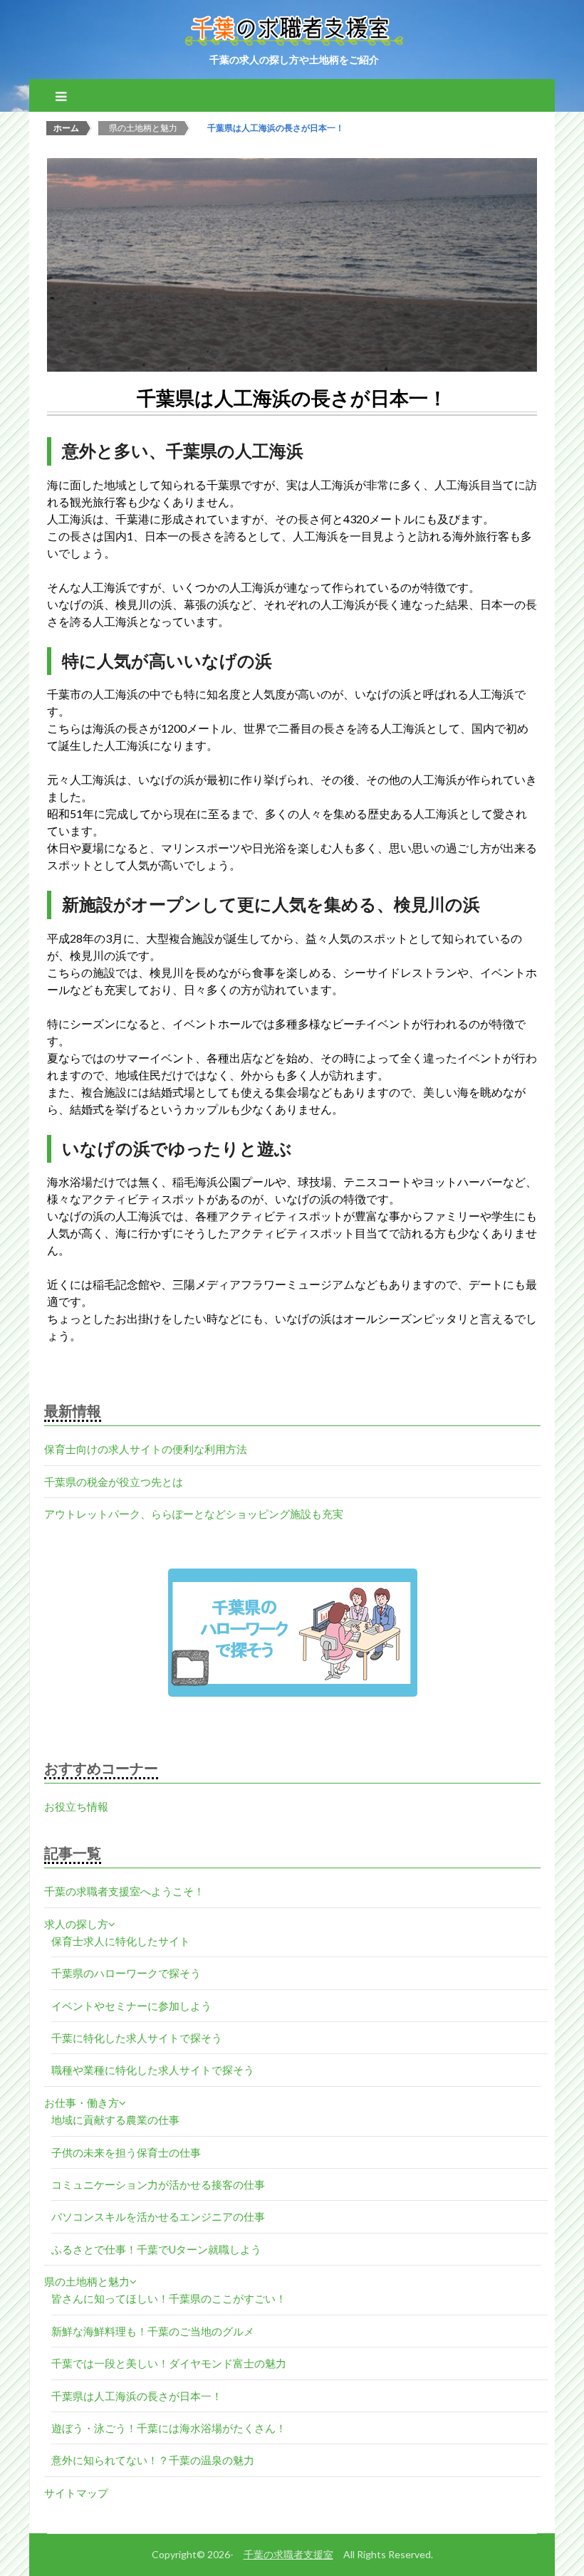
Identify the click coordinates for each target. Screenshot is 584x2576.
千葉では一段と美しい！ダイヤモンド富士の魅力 (169, 2363)
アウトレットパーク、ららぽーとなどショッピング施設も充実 (194, 1514)
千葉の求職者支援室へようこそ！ (124, 1891)
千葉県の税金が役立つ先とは (114, 1482)
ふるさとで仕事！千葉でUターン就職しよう (156, 2249)
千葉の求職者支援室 (288, 2554)
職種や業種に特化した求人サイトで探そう (153, 2070)
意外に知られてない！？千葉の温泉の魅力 (153, 2460)
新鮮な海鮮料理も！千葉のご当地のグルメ (153, 2331)
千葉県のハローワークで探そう (126, 1973)
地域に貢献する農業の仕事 (115, 2120)
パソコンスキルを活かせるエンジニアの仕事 (158, 2216)
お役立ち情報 (76, 1806)
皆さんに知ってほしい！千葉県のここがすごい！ (169, 2298)
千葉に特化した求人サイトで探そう (137, 2038)
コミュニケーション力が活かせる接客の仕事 (158, 2184)
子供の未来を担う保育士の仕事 (126, 2152)
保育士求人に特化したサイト (121, 1941)
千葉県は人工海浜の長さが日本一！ (137, 2396)
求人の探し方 (76, 1924)
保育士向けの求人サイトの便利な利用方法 (146, 1449)
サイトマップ (76, 2493)
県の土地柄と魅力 (87, 2281)
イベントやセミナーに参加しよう (131, 2006)
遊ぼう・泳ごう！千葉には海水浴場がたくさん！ (169, 2428)
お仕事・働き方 (82, 2103)
